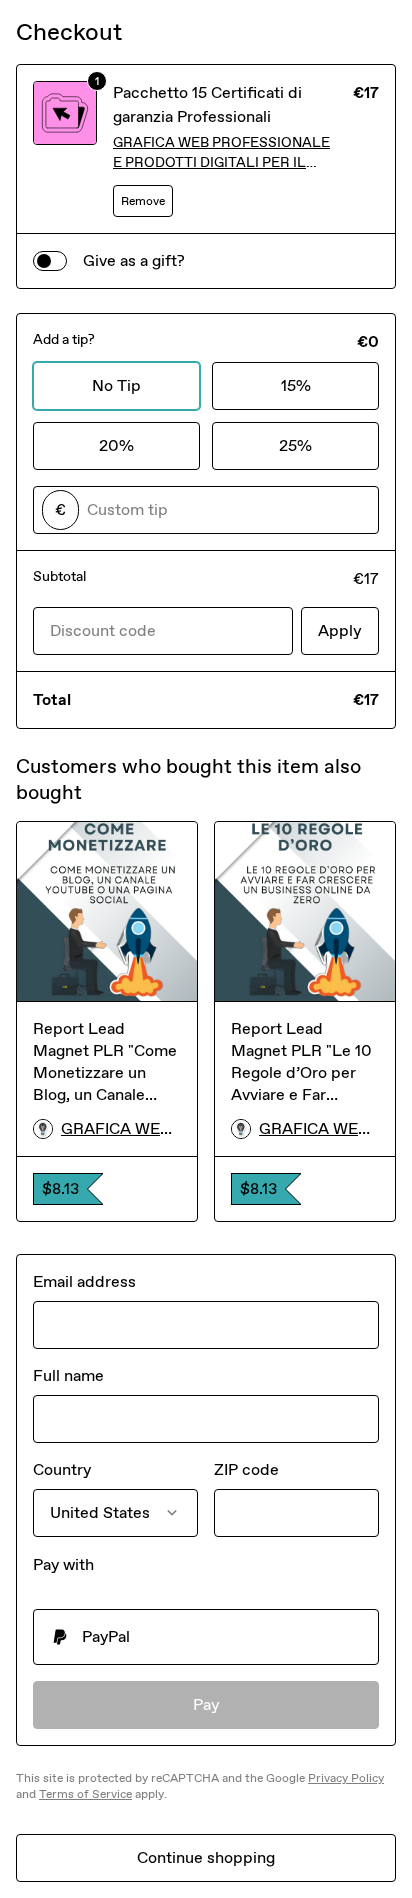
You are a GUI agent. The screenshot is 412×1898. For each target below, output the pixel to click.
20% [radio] (116, 445)
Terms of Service (85, 1794)
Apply (340, 630)
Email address (84, 1281)
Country (62, 1469)
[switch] (50, 261)
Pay (206, 1704)
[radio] (206, 1637)
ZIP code (246, 1469)
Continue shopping (206, 1857)
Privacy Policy (346, 1778)
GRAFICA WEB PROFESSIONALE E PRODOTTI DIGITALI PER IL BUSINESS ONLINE (221, 153)
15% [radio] (296, 385)
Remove (143, 201)
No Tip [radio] (116, 385)
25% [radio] (295, 445)
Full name (68, 1375)
